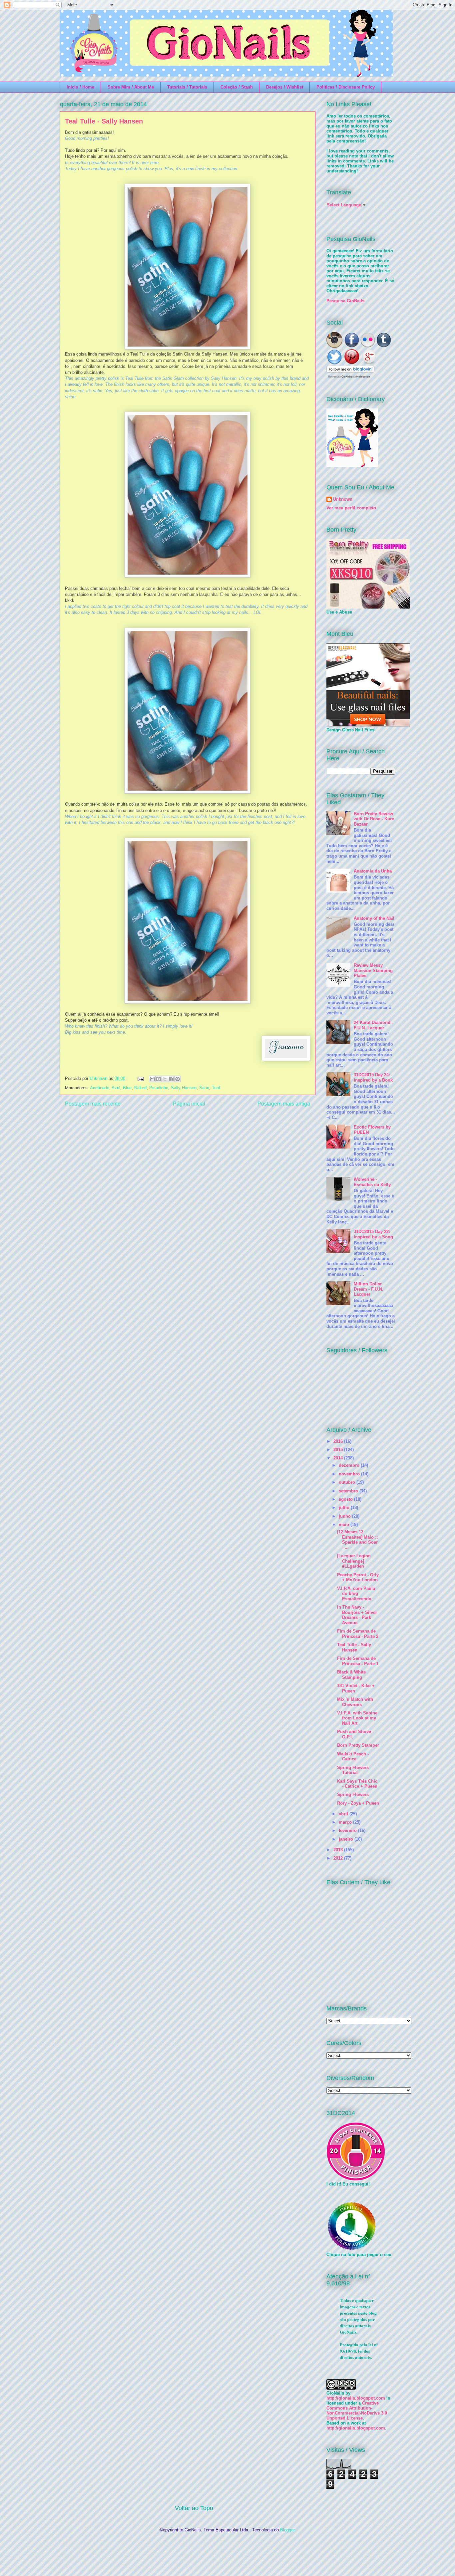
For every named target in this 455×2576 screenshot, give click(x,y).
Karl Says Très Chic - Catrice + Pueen (357, 1784)
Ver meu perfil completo (351, 508)
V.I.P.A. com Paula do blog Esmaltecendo (356, 1594)
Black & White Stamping (351, 1675)
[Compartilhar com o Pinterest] (178, 1079)
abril (344, 1814)
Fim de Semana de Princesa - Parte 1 (358, 1661)
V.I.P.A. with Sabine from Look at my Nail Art (357, 1718)
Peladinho (159, 1088)
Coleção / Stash (237, 87)
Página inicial (189, 1104)
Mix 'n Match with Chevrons (355, 1702)
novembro (350, 1474)
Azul (116, 1088)
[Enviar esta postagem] (140, 1078)
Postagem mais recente (93, 1104)
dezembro (350, 1465)
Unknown (99, 1078)
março (346, 1822)
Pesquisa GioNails (345, 301)
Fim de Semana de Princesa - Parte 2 (358, 1634)
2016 (339, 1441)
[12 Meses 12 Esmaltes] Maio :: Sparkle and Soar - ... (357, 1540)
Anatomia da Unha (373, 871)
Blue (127, 1088)
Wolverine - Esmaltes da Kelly (372, 1182)
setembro (349, 1491)
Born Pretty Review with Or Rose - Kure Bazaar (374, 819)
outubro (348, 1482)
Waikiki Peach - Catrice (353, 1757)
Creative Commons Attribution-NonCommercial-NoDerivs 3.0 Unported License (357, 2411)
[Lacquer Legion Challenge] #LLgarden (354, 1561)
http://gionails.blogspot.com (356, 2398)
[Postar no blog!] (159, 1079)
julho (345, 1508)
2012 (339, 1858)
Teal (216, 1088)
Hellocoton (363, 377)
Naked (140, 1088)
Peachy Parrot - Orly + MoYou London (358, 1577)
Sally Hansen (184, 1088)
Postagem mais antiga (284, 1104)
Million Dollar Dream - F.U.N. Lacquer (369, 1289)
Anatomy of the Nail (374, 918)
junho (345, 1516)
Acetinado (100, 1088)
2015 (339, 1450)
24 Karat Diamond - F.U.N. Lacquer (373, 1025)
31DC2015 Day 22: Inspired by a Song (373, 1234)
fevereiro (348, 1830)
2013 (339, 1850)
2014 (339, 1458)
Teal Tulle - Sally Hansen (354, 1647)
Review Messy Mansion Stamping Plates (373, 970)
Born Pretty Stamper (358, 1745)
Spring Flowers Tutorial (353, 1770)
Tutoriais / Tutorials (187, 87)
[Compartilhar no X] (165, 1079)
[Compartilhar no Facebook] (171, 1079)
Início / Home (80, 87)
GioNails (347, 377)
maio (345, 1525)
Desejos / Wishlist (285, 87)
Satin (204, 1088)
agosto (346, 1499)
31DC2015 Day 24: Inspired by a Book (373, 1077)
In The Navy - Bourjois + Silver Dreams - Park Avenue (357, 1615)
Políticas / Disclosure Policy (346, 87)
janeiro (347, 1839)
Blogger (287, 2530)
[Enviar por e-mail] (152, 1079)
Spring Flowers (353, 1795)
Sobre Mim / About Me (131, 87)
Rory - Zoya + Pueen (358, 1803)
